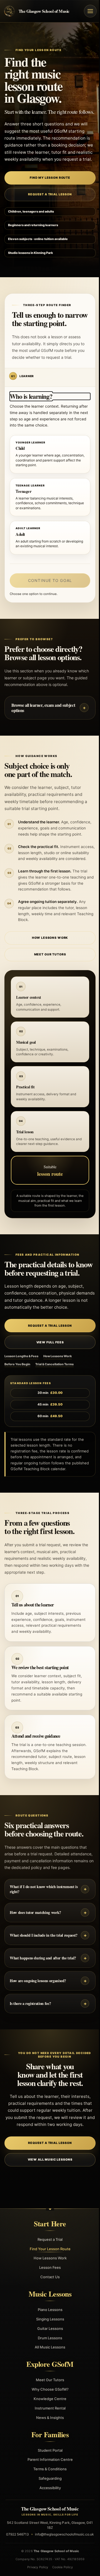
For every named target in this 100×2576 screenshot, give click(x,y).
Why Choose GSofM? (48, 2389)
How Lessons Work (48, 938)
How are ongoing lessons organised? (36, 1981)
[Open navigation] (90, 11)
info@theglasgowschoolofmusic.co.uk (48, 2541)
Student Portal (48, 2450)
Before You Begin (15, 1364)
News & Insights (48, 2418)
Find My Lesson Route (50, 178)
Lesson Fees (48, 2267)
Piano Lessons (48, 2310)
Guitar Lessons (48, 2328)
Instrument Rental (48, 2408)
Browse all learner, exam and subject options (41, 708)
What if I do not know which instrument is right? (42, 1889)
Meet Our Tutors (48, 954)
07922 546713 (46, 2534)
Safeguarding (48, 2478)
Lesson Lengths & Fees (19, 1356)
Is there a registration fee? (28, 2003)
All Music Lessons (48, 2347)
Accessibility (48, 2488)
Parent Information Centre (48, 2459)
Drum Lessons (48, 2338)
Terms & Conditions (48, 2469)
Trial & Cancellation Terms (52, 1364)
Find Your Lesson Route (48, 2249)
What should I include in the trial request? (42, 1935)
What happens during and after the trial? (41, 1958)
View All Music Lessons (48, 2160)
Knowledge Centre (48, 2399)
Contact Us (48, 2277)
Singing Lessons (48, 2319)
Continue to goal (50, 580)
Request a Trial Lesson (50, 194)
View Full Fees (48, 1342)
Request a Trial (48, 2239)
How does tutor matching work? (33, 1912)
